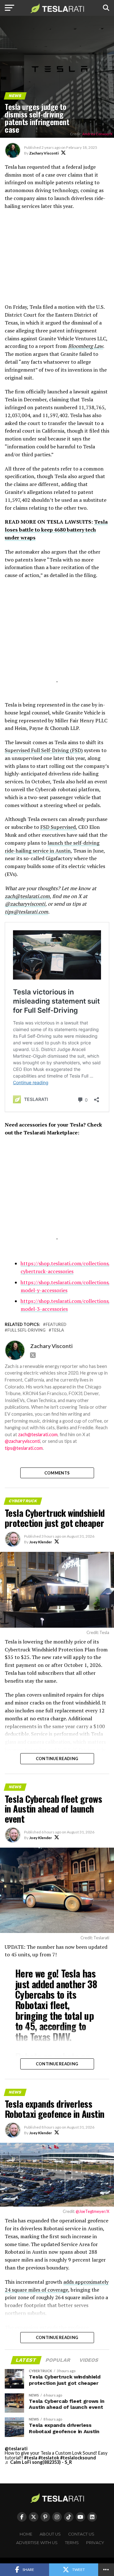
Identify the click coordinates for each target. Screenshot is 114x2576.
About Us (50, 2534)
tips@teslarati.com (26, 912)
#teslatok (49, 2458)
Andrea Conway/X (97, 134)
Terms (72, 2543)
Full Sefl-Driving (26, 1330)
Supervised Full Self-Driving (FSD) (44, 750)
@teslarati (16, 2448)
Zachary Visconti (44, 153)
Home (26, 2534)
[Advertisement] (57, 260)
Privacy (95, 2543)
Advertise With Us (37, 2543)
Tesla (58, 1330)
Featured (56, 1324)
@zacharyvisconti (25, 904)
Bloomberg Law (85, 346)
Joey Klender (41, 1542)
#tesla (31, 2458)
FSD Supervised (58, 827)
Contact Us (81, 2534)
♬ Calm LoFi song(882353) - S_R (38, 2462)
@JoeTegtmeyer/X (92, 2211)
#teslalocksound (78, 2458)
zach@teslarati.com (27, 896)
